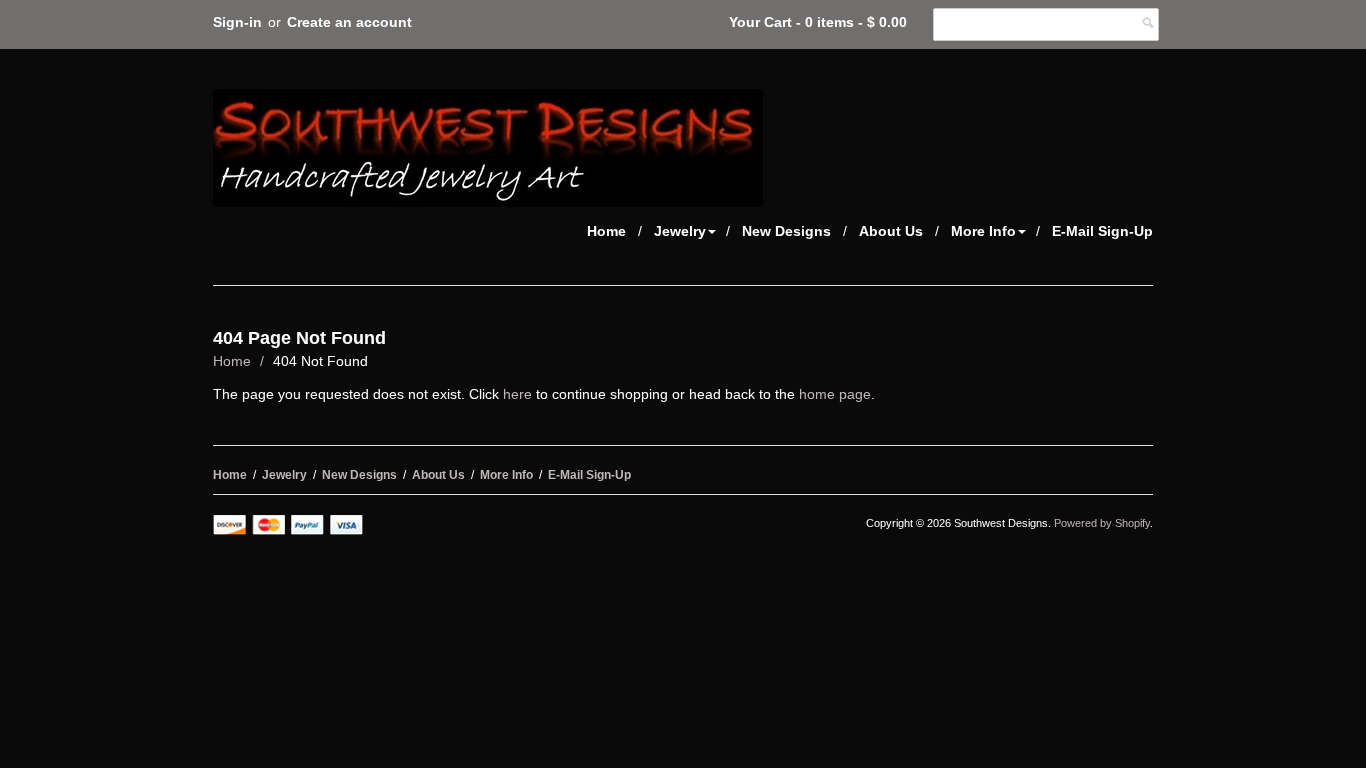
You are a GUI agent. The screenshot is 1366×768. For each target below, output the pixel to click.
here (517, 394)
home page (835, 394)
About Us (891, 231)
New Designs (786, 231)
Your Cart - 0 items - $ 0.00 (818, 22)
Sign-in (237, 22)
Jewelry (680, 231)
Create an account (349, 22)
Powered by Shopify (1102, 523)
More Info (983, 231)
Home (606, 231)
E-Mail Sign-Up (1102, 231)
